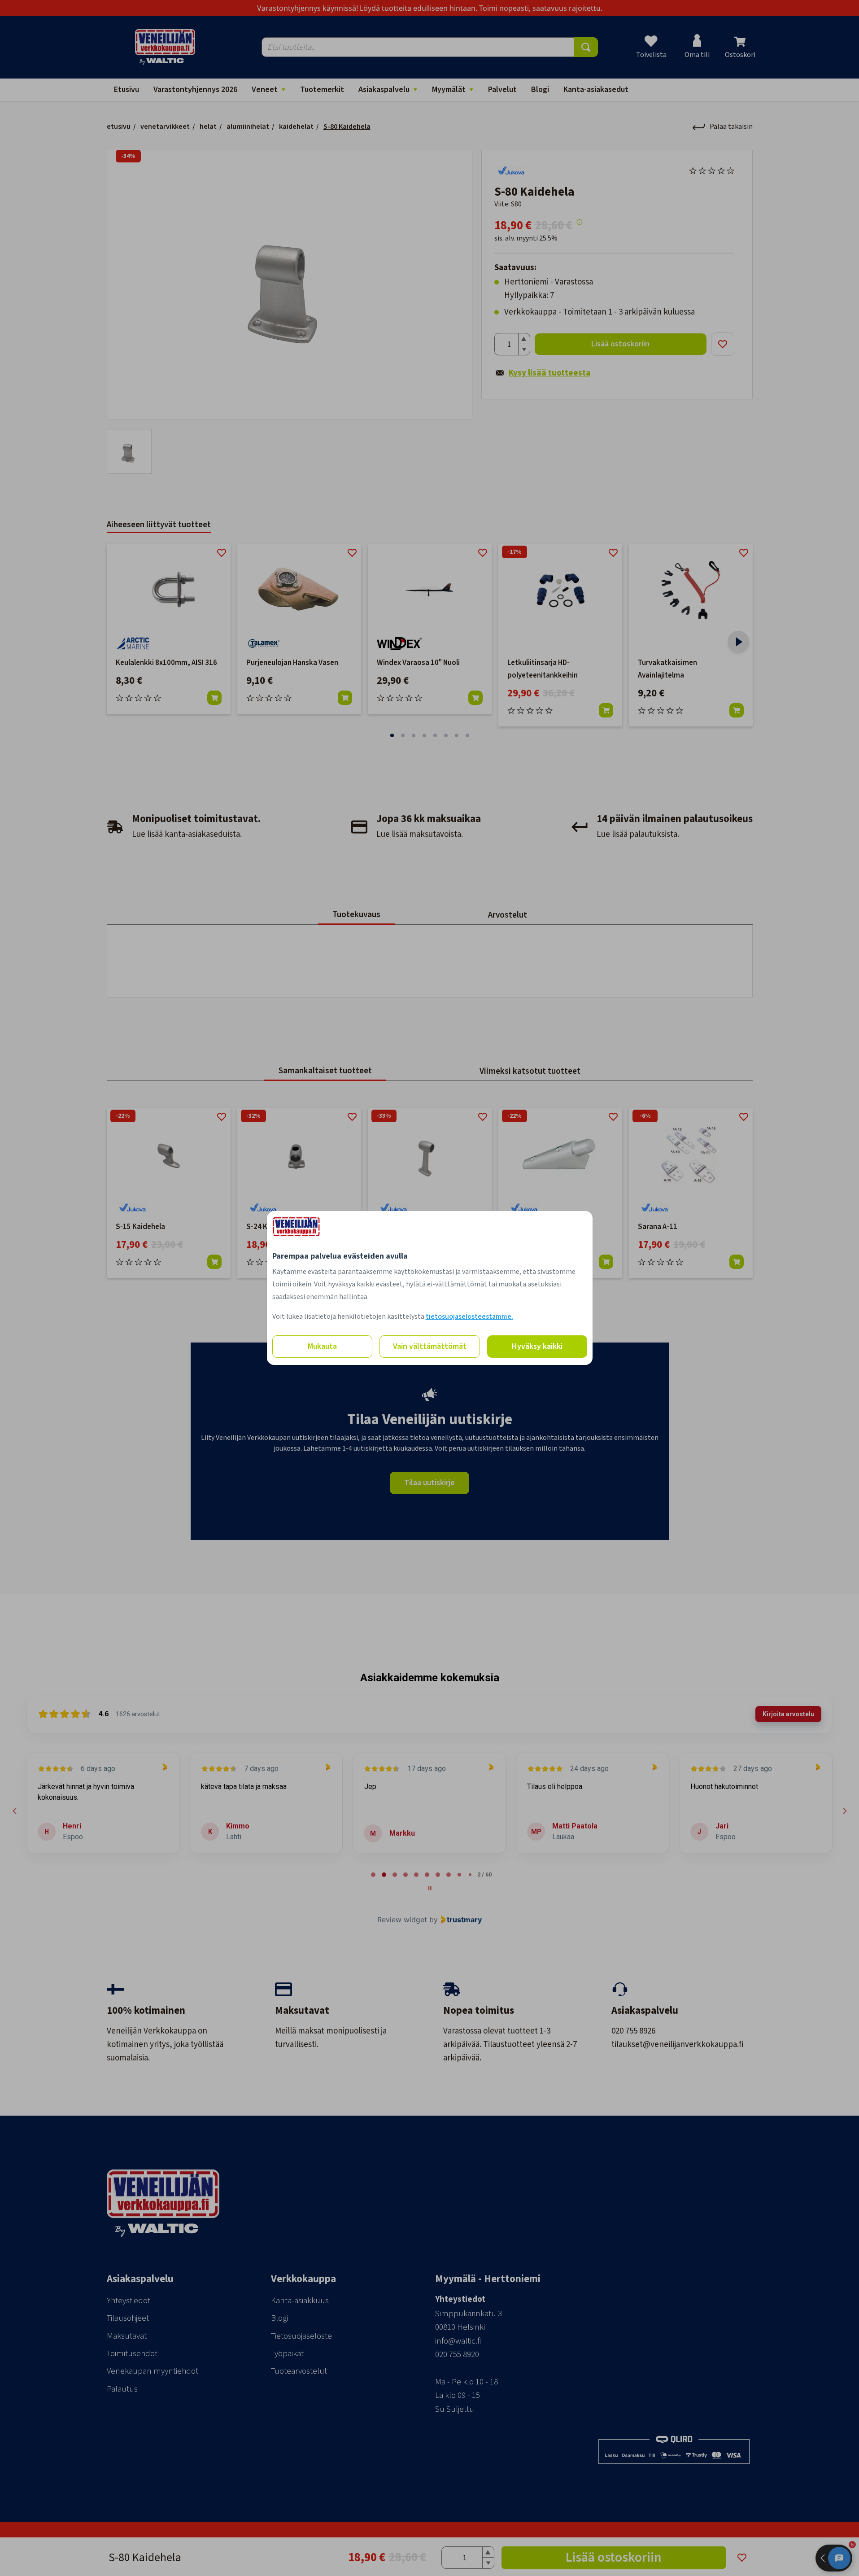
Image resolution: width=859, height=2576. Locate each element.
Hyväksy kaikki (537, 1346)
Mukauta (322, 1346)
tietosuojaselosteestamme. (469, 1316)
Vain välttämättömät (430, 1346)
